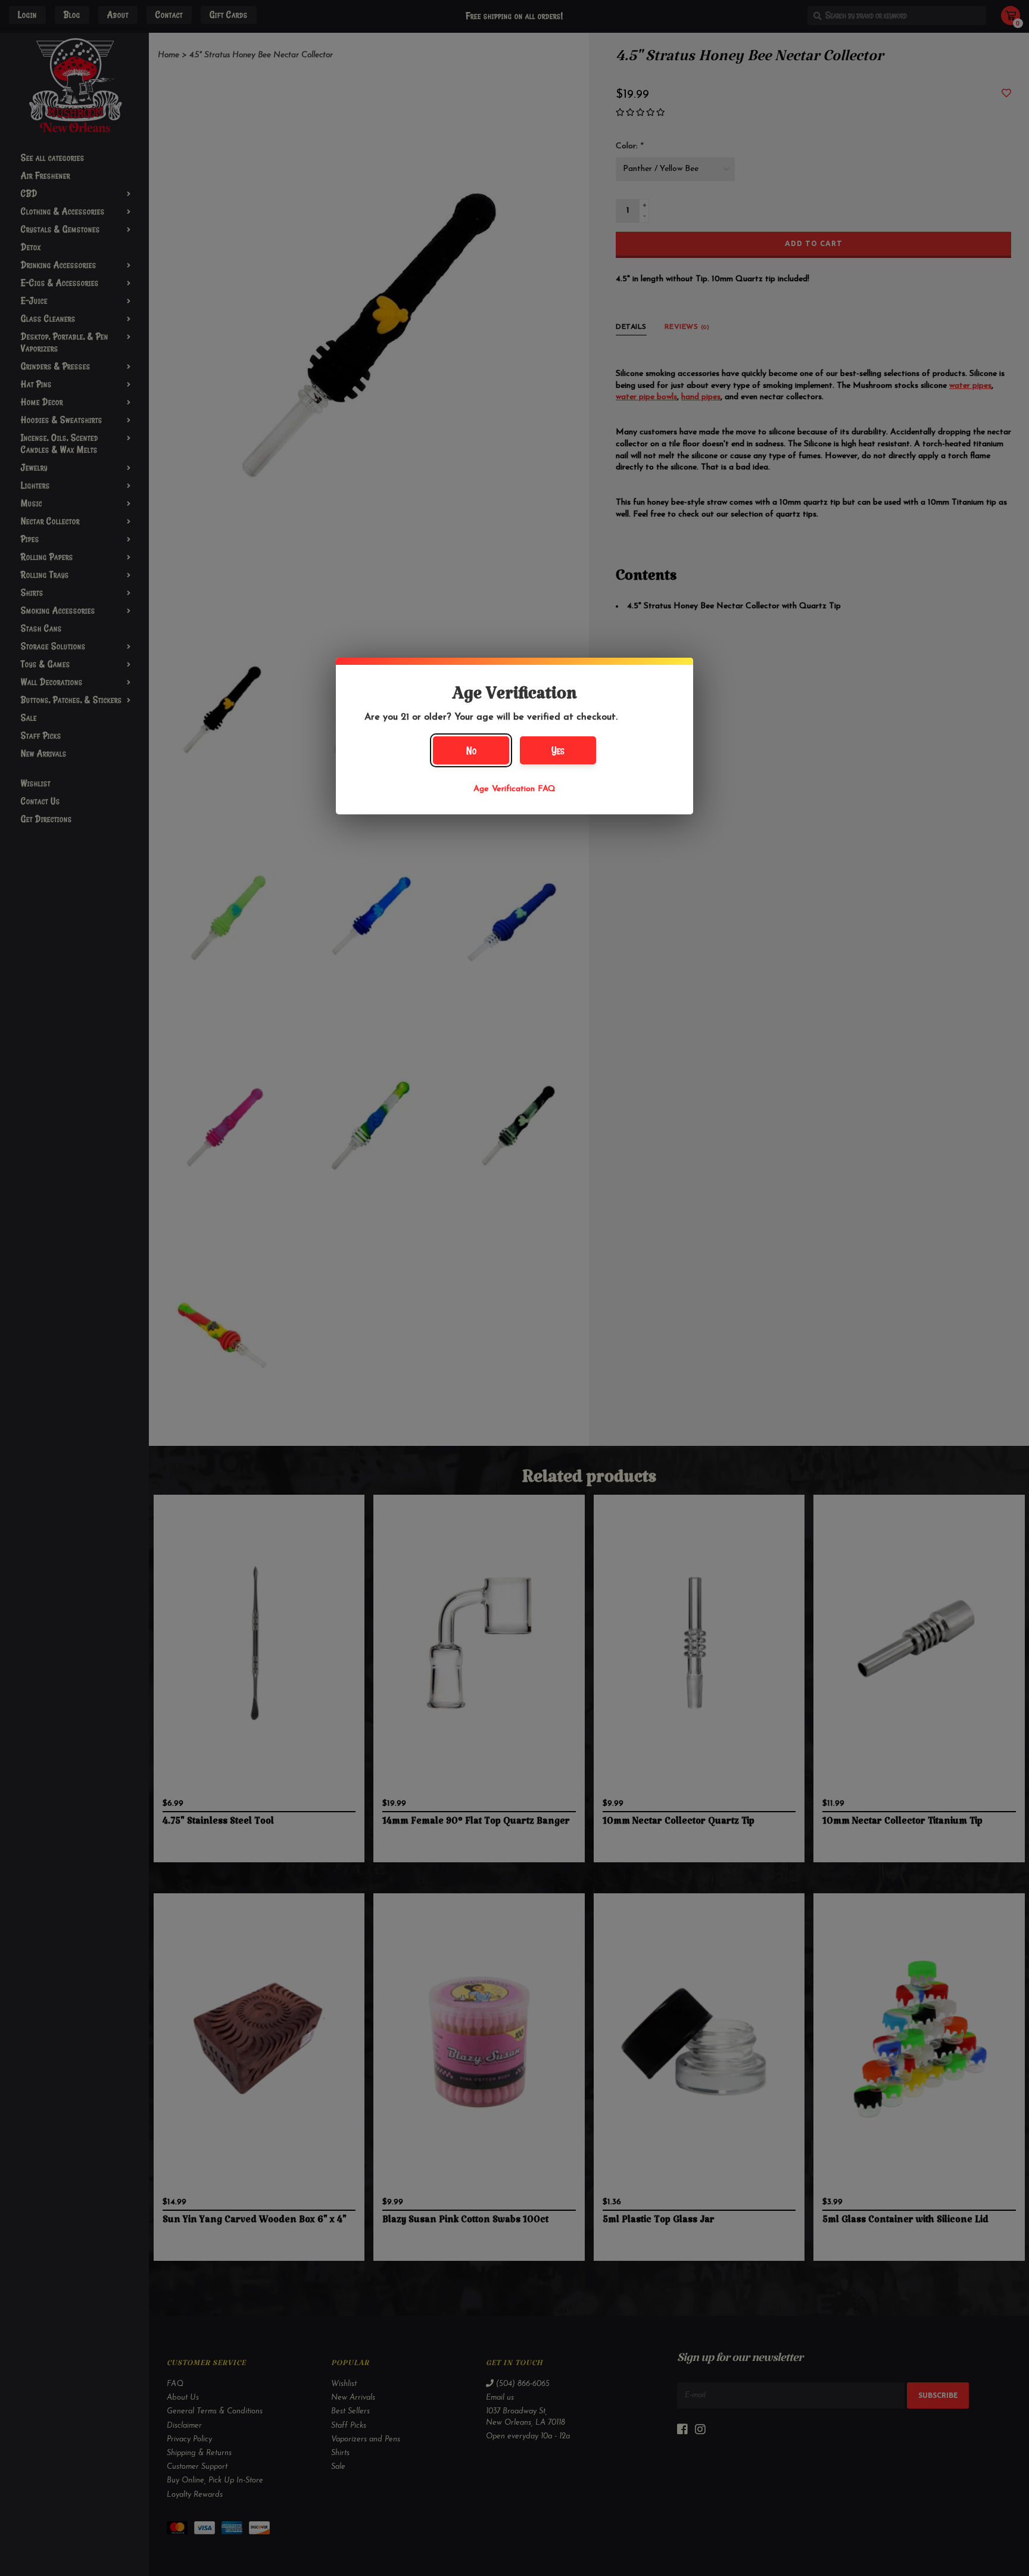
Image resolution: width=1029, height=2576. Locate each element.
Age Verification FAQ (514, 789)
